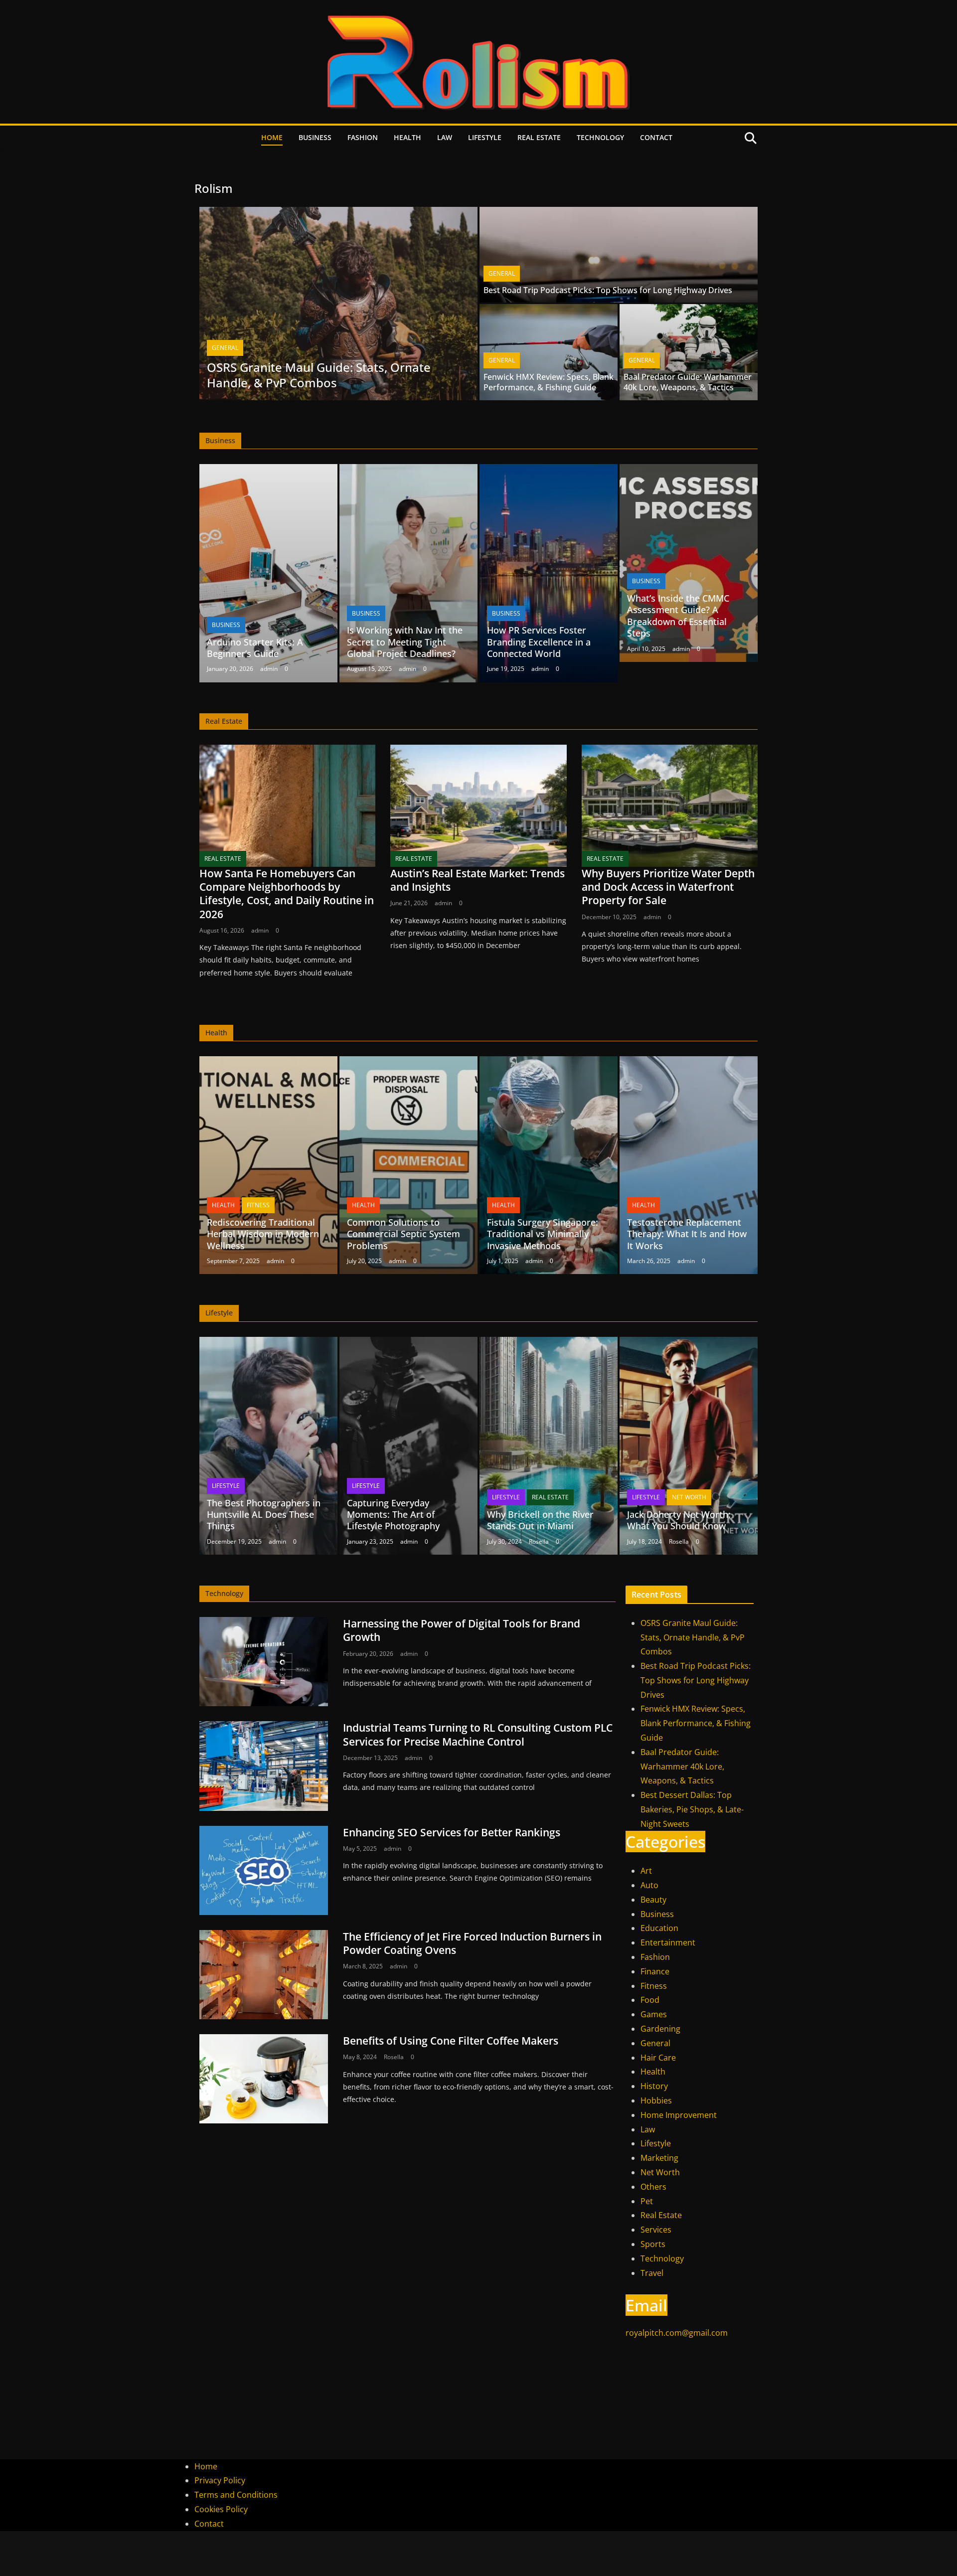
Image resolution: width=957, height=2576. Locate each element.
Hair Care (658, 2058)
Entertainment (668, 1942)
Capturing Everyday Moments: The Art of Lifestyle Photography (393, 1515)
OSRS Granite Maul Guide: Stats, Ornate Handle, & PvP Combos (319, 375)
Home (272, 137)
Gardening (660, 2029)
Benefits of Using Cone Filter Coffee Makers (451, 2041)
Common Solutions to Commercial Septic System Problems (403, 1234)
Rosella (539, 1541)
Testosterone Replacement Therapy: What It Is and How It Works (687, 1234)
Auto (649, 1885)
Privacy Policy (220, 2480)
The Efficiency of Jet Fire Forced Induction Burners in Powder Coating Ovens (472, 1943)
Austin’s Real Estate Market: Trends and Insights (478, 880)
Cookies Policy (221, 2509)
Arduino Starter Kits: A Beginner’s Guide (255, 648)
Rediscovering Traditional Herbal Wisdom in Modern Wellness (263, 1234)
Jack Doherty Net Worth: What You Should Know (679, 1520)
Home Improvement (679, 2115)
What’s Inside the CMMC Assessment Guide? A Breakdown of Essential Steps (678, 616)
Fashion (363, 137)
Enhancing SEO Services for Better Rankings (452, 1832)
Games (654, 2014)
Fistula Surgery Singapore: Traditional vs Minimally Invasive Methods (543, 1234)
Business (315, 137)
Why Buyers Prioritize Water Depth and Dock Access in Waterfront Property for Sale (668, 887)
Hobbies (656, 2100)
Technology (600, 137)
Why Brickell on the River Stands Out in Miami (540, 1520)
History (654, 2086)
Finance (655, 1971)
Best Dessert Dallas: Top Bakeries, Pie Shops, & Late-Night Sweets (692, 1809)
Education (659, 1928)
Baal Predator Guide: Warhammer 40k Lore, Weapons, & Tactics (688, 382)
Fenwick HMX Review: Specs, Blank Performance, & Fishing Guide (549, 382)
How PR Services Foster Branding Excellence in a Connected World (539, 642)
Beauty (653, 1900)
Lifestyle (485, 137)
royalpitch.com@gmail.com (677, 2333)
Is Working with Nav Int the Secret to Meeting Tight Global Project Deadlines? (405, 642)
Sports (653, 2244)
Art (646, 1871)
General (225, 348)
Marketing (659, 2158)
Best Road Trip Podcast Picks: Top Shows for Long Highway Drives (608, 290)
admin (269, 669)
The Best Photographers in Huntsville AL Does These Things (264, 1515)
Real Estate (539, 137)
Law (445, 137)
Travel (652, 2273)
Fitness (258, 1205)
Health (407, 137)
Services (656, 2230)
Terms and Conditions (236, 2495)
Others (653, 2187)
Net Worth (689, 1497)
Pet (647, 2201)
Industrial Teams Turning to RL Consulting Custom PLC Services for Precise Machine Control (478, 1734)
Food (650, 2000)
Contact (656, 137)
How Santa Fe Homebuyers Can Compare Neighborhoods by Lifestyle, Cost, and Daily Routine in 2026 (287, 894)
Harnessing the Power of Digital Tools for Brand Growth (462, 1630)
